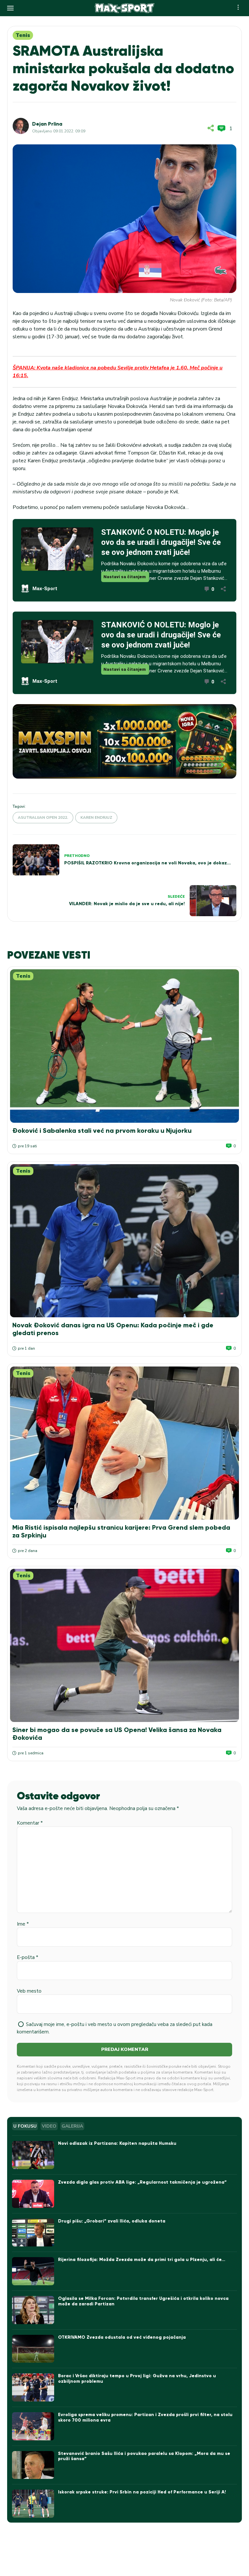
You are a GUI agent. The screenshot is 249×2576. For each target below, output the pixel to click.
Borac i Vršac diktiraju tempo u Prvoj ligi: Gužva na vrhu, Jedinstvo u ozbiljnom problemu (137, 2379)
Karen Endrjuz (96, 817)
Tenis (23, 35)
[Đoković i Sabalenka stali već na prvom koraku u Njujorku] (124, 1046)
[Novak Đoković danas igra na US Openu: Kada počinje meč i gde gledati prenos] (124, 1241)
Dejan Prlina (47, 124)
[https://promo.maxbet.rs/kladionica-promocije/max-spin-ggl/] (124, 741)
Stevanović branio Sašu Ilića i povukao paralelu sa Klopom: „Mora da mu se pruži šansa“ (144, 2456)
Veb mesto (29, 1991)
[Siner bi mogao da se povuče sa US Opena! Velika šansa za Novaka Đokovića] (124, 1645)
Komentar (30, 1823)
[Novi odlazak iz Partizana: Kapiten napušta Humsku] (33, 2155)
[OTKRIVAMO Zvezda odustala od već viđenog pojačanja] (33, 2349)
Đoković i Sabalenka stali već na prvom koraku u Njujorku (102, 1131)
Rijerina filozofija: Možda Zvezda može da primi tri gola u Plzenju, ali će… (142, 2260)
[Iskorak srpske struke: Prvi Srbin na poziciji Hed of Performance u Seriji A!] (33, 2504)
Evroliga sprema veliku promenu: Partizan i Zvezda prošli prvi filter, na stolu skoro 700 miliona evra (145, 2417)
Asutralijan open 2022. (43, 817)
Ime (23, 1924)
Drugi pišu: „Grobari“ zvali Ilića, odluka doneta (112, 2221)
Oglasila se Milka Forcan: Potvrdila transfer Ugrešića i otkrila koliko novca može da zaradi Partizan (143, 2301)
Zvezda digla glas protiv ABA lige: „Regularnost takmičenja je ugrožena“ (142, 2182)
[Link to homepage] (125, 8)
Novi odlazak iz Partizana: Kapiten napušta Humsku (117, 2143)
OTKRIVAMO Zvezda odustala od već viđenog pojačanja (122, 2337)
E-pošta (28, 1957)
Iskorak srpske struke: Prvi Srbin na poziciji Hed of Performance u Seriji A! (142, 2492)
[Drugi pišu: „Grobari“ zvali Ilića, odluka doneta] (33, 2233)
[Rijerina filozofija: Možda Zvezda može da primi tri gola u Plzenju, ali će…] (33, 2271)
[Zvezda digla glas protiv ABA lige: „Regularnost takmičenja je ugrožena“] (33, 2194)
